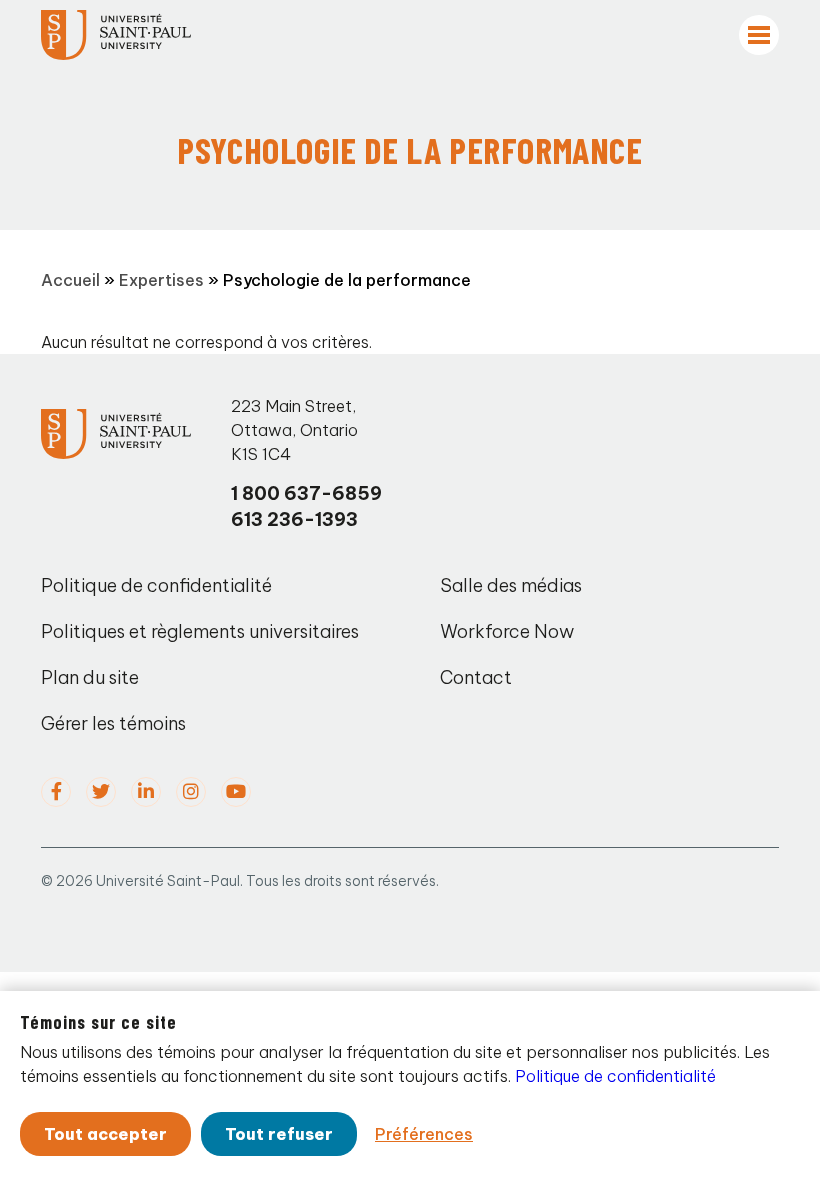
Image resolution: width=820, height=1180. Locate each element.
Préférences (424, 1134)
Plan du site (90, 677)
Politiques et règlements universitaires (200, 631)
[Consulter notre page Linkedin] (146, 792)
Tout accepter (105, 1134)
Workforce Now (507, 631)
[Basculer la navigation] (759, 35)
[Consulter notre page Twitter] (101, 792)
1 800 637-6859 (306, 493)
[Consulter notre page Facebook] (56, 792)
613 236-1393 (294, 519)
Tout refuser (279, 1134)
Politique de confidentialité (156, 585)
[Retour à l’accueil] (116, 35)
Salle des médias (511, 585)
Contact (476, 677)
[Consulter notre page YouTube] (236, 792)
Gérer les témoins (113, 723)
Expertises (161, 280)
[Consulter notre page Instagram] (191, 792)
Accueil (70, 280)
